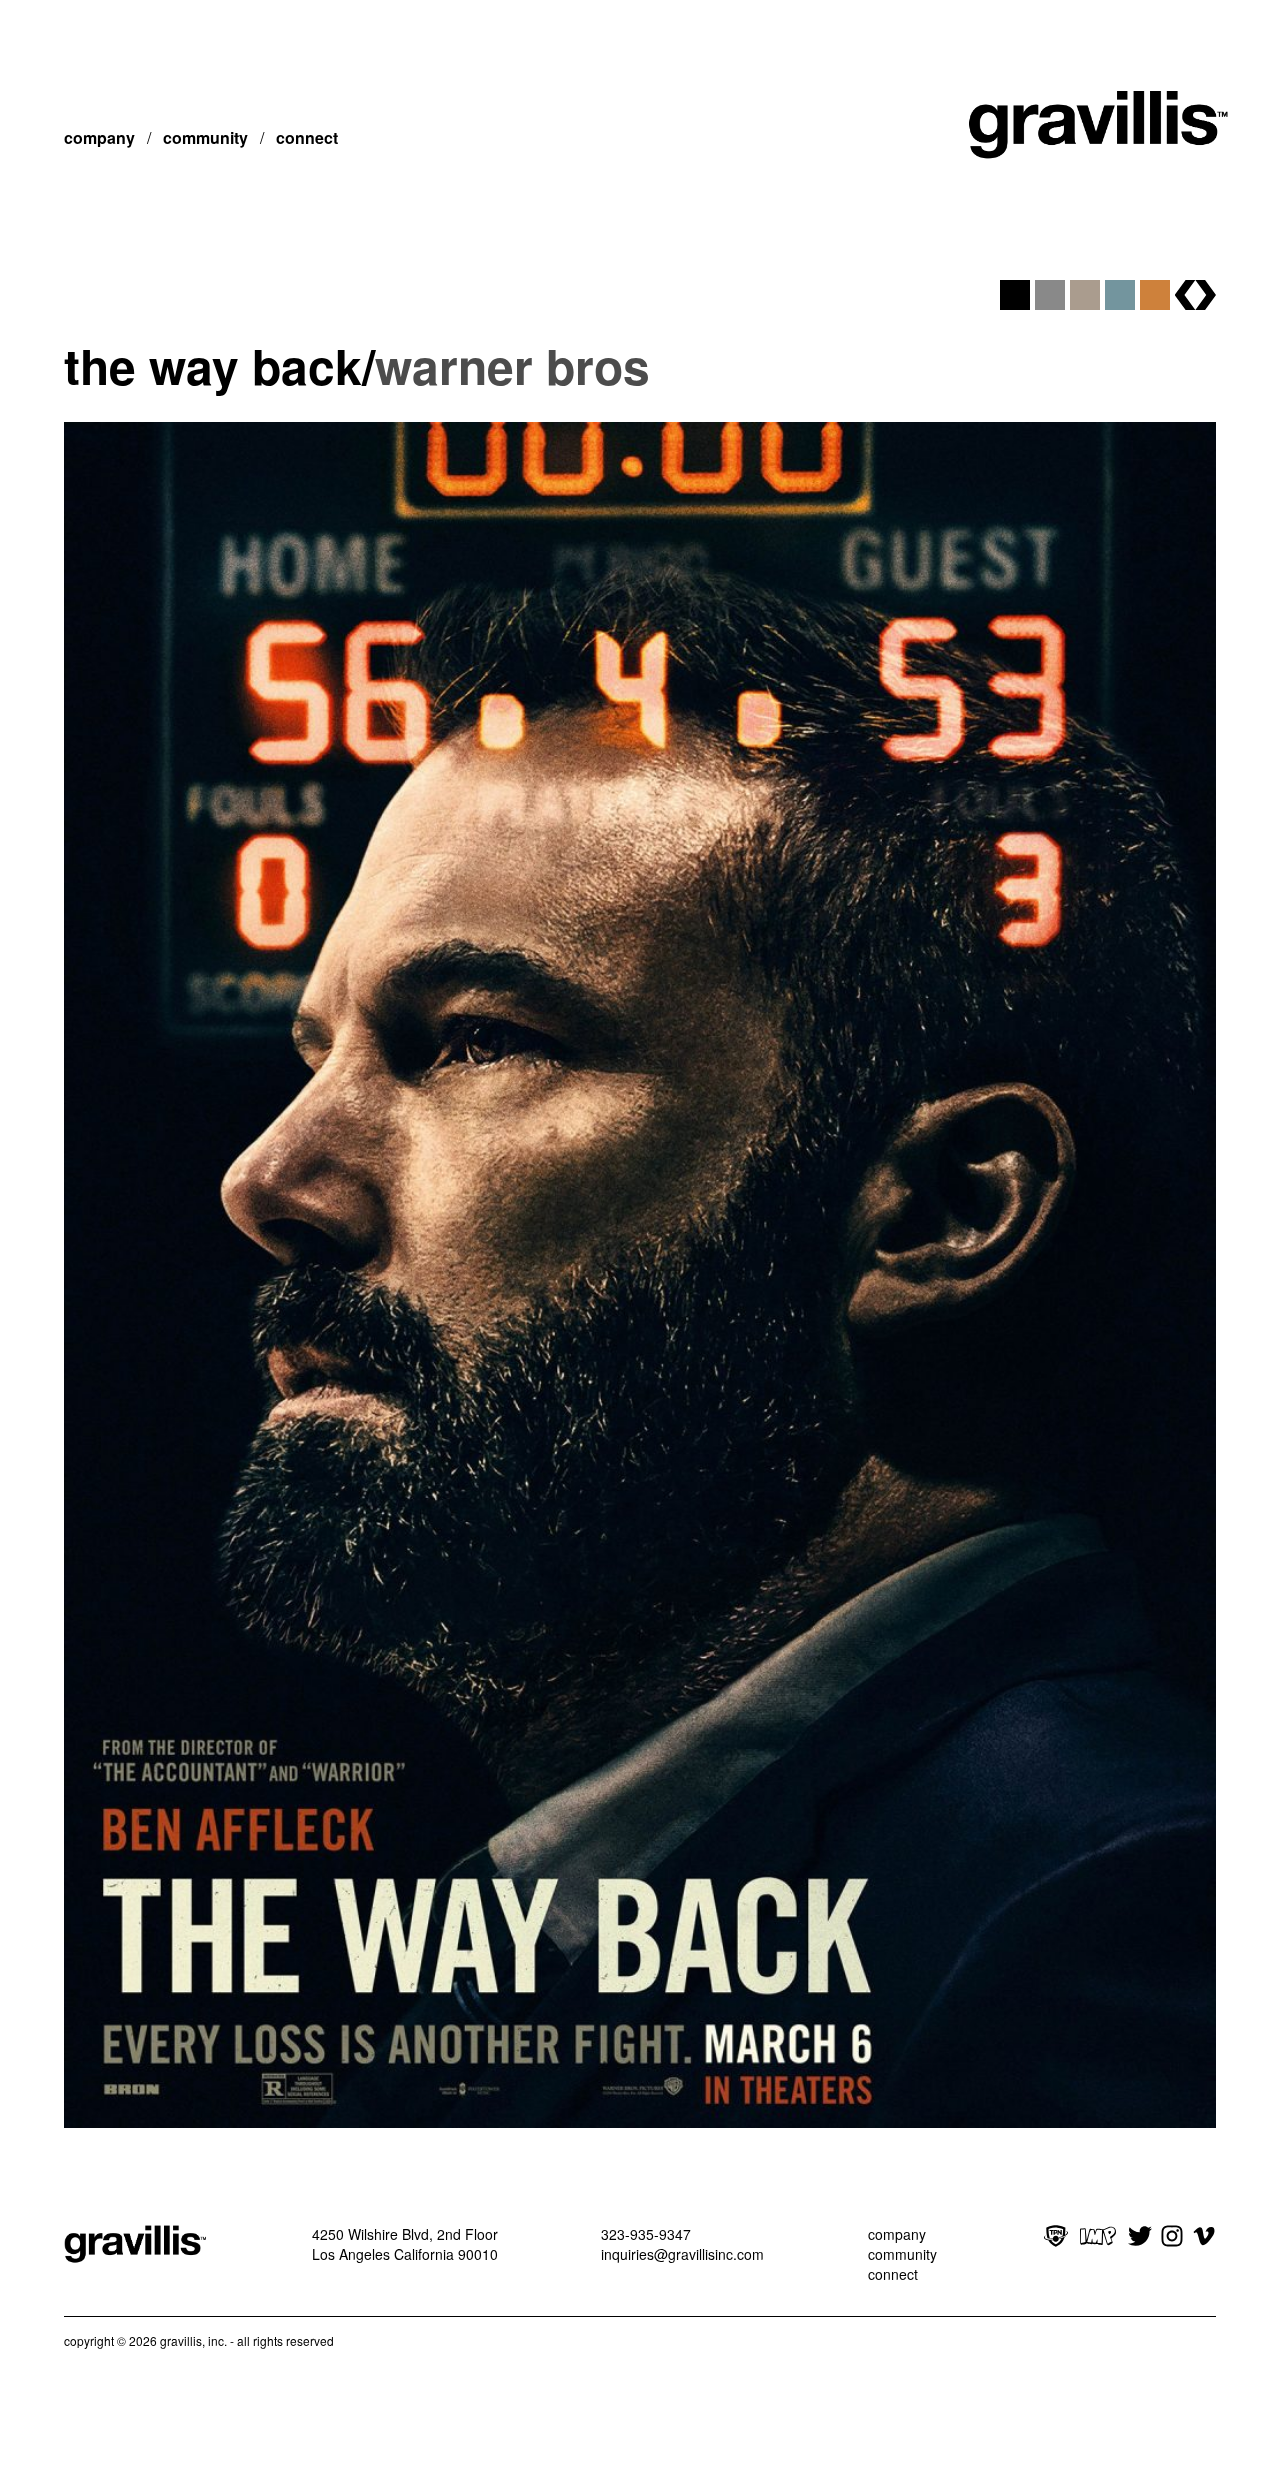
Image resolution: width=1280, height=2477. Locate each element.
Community (205, 137)
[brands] (1195, 295)
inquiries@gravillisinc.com (682, 2254)
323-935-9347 (646, 2234)
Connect (307, 137)
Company (99, 137)
